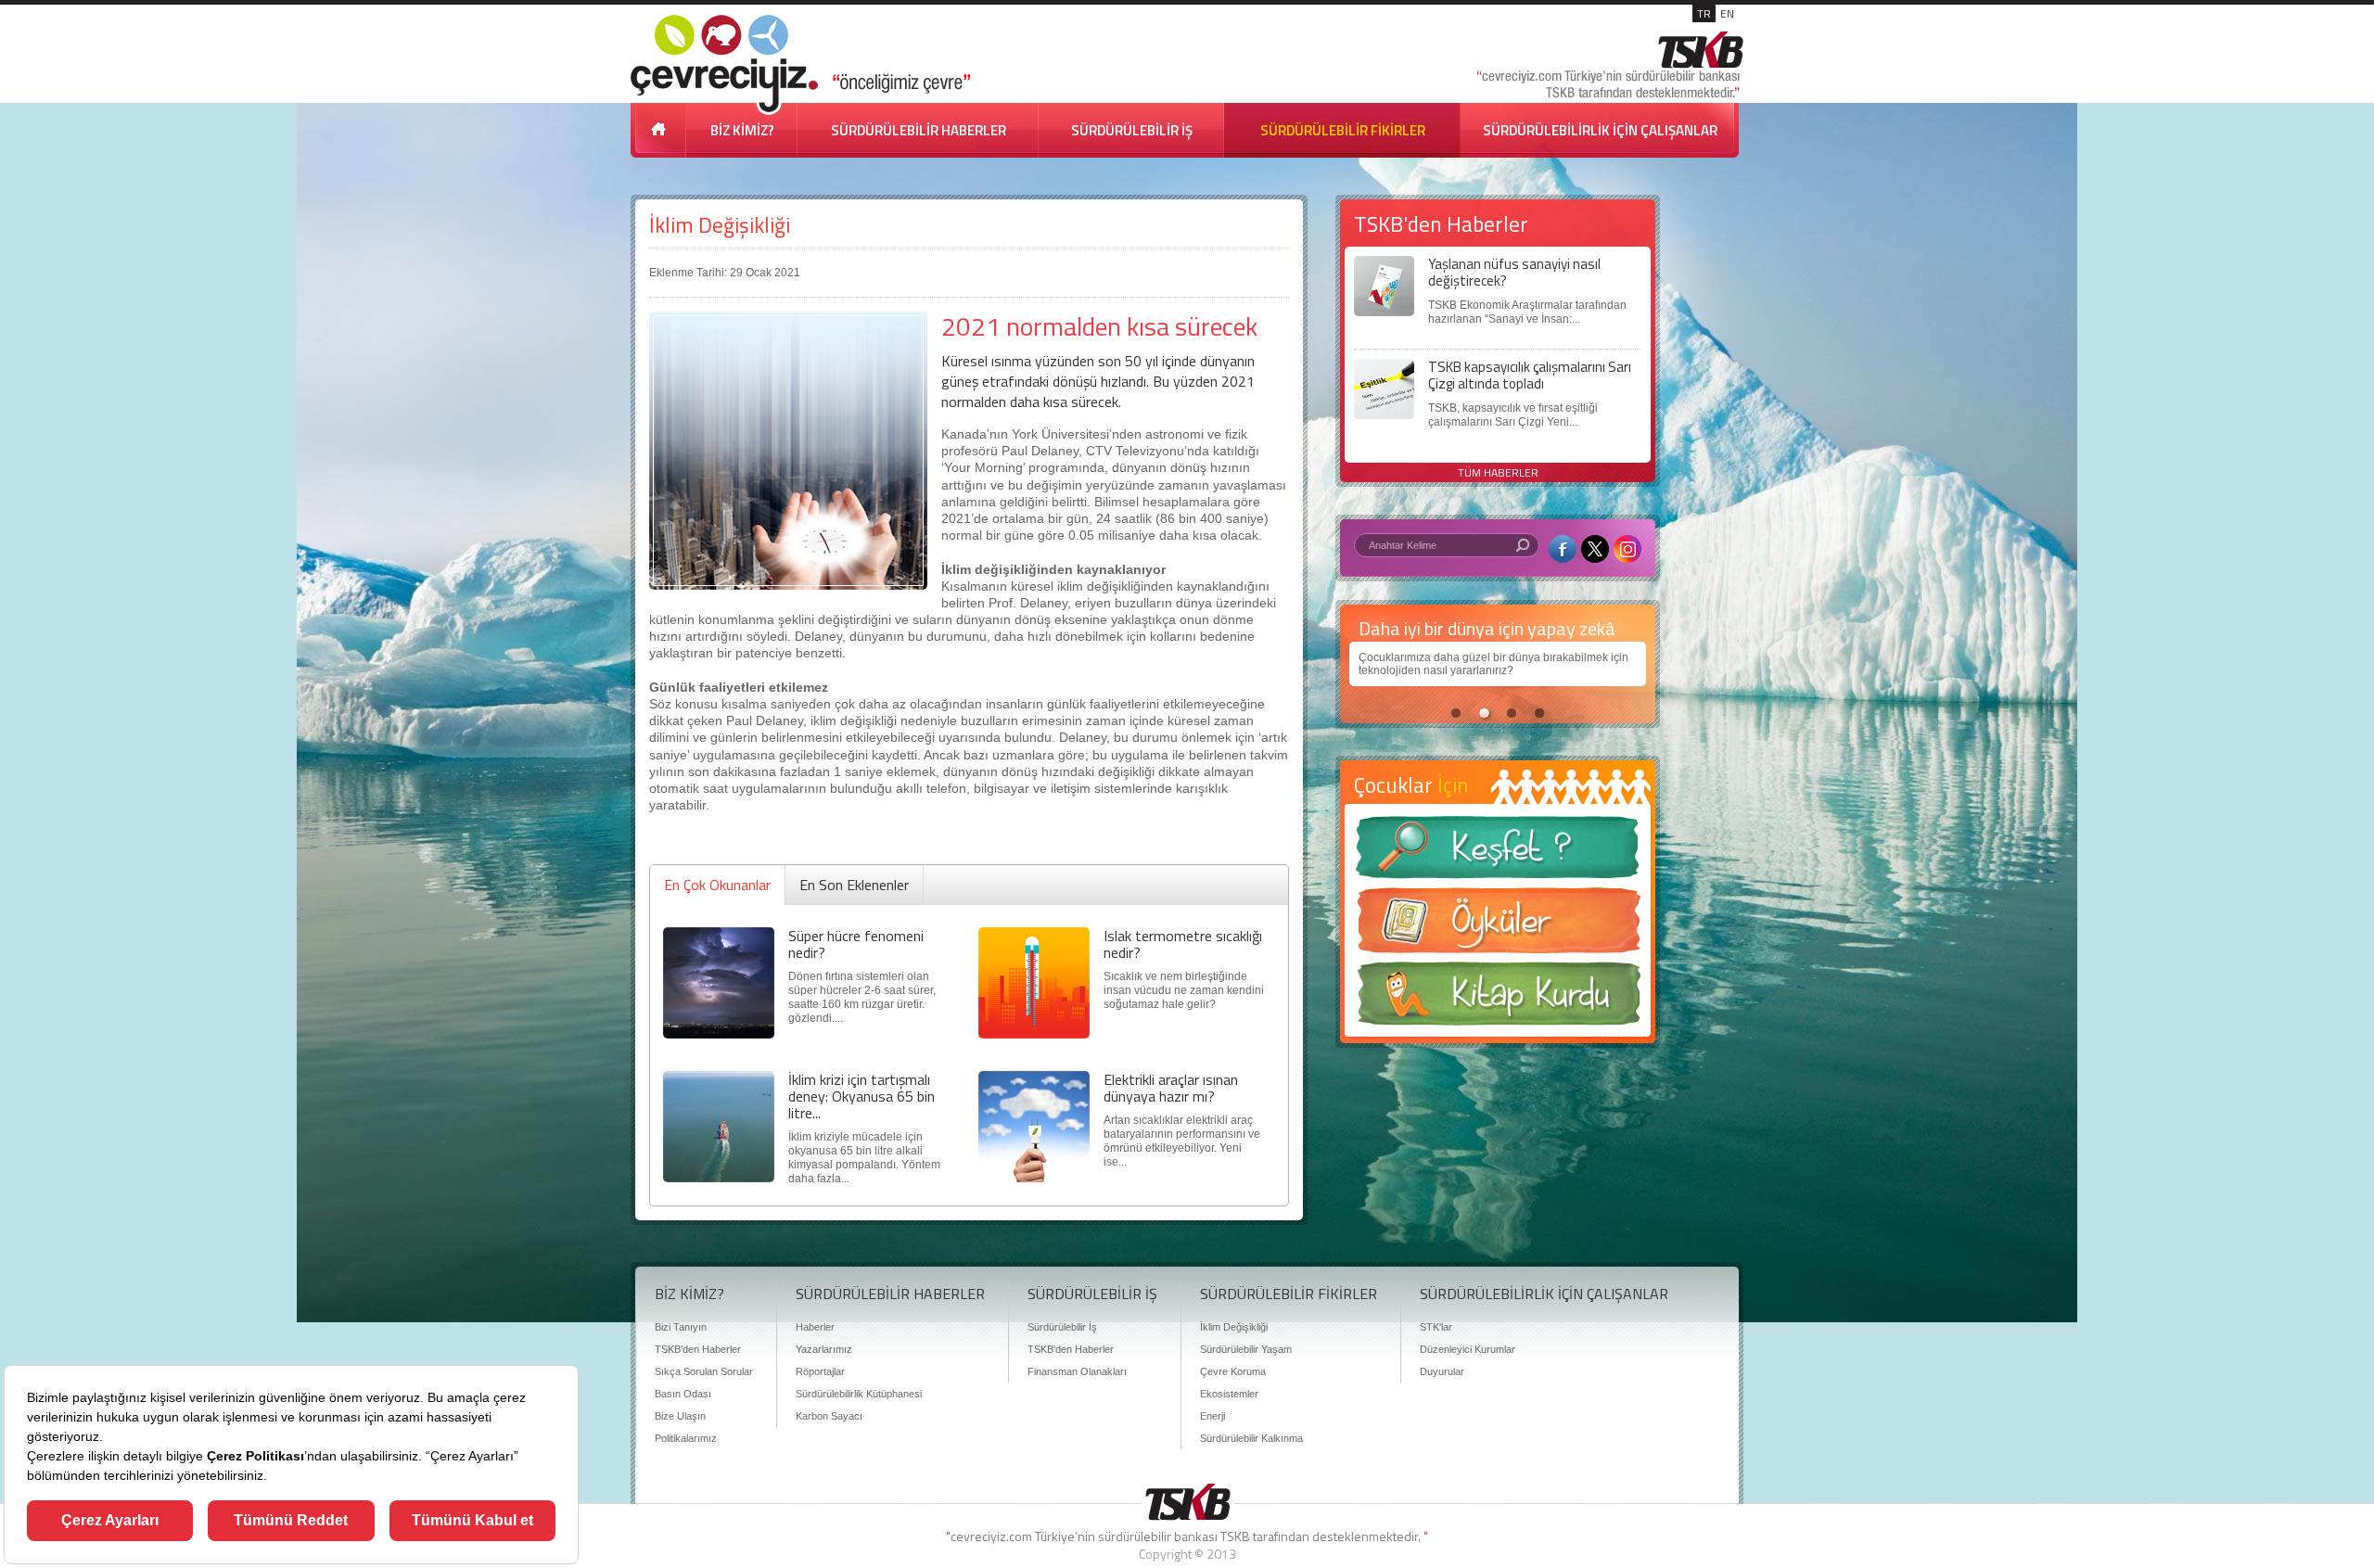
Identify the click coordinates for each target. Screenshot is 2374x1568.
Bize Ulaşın (680, 1416)
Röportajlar (820, 1371)
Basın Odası (683, 1394)
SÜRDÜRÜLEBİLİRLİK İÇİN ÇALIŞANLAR (1600, 130)
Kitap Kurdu (1498, 999)
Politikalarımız (686, 1438)
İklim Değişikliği (720, 225)
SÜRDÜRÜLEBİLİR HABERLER (919, 130)
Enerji (1213, 1416)
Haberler (815, 1327)
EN (1727, 13)
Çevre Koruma (1233, 1371)
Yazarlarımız (824, 1349)
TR (1704, 13)
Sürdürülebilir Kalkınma (1251, 1438)
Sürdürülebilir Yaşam (1246, 1349)
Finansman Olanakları (1077, 1371)
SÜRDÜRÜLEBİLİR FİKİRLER (1343, 130)
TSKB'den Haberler (698, 1349)
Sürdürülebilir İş (1062, 1327)
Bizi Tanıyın (681, 1327)
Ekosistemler (1229, 1394)
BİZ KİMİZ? (742, 130)
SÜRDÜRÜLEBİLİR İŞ (1132, 130)
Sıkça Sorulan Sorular (704, 1371)
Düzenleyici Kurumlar (1468, 1349)
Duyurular (1442, 1371)
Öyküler (1498, 926)
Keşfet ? (1498, 853)
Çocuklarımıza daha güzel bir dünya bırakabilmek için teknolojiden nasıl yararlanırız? (1493, 664)
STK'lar (1436, 1327)
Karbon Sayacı (829, 1416)
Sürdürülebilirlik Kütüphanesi (859, 1394)
